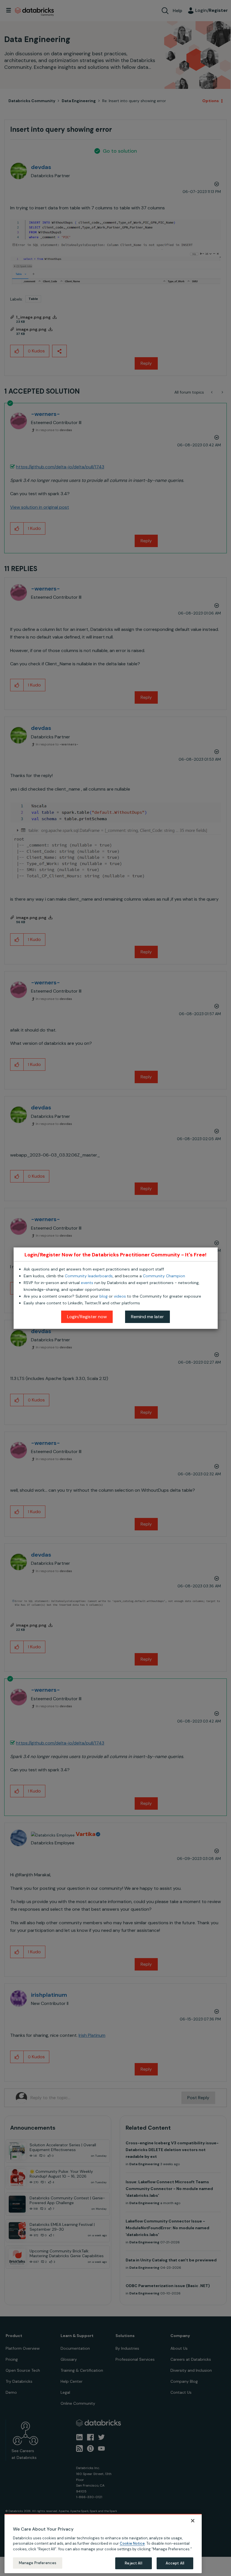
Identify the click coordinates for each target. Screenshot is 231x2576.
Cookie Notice (132, 2543)
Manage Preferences (38, 2563)
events (87, 1283)
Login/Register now (87, 1317)
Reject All (133, 2563)
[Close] (193, 2521)
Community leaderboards (89, 1276)
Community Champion (164, 1276)
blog (104, 1296)
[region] (103, 2544)
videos (120, 1296)
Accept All (175, 2563)
